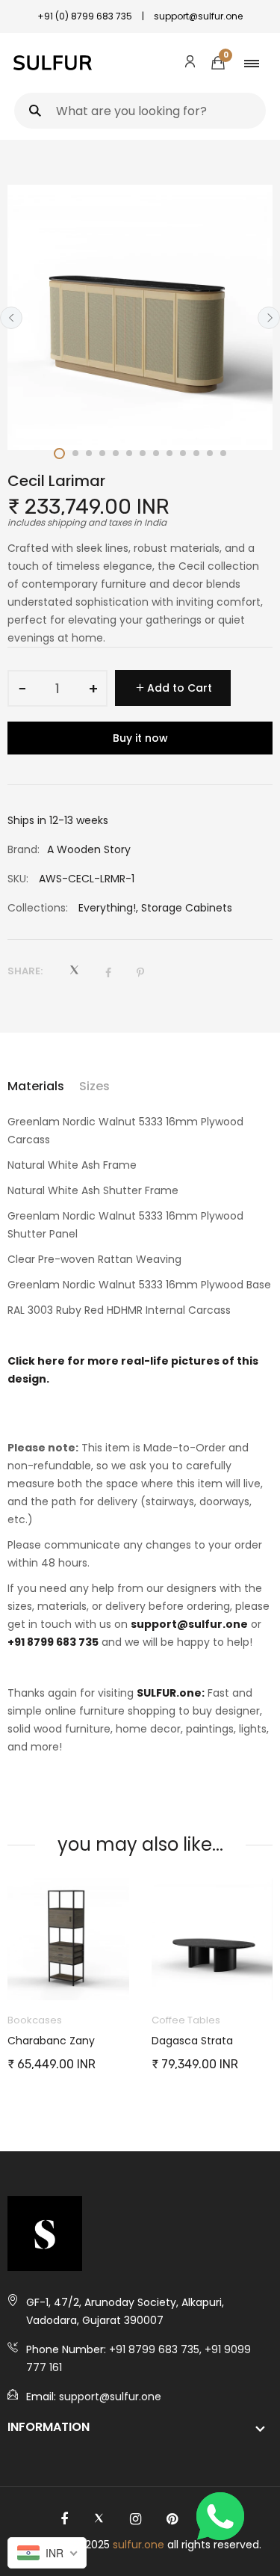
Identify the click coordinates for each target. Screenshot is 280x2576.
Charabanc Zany (51, 2041)
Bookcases (35, 2020)
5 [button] (116, 453)
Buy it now (140, 738)
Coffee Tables (186, 2020)
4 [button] (102, 453)
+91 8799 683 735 (53, 1642)
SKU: (18, 879)
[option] (140, 317)
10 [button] (183, 453)
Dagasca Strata (192, 2041)
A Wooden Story (89, 849)
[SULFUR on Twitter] (99, 2519)
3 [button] (89, 453)
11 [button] (196, 453)
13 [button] (223, 453)
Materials (36, 1086)
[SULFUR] (53, 63)
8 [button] (156, 453)
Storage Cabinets (187, 908)
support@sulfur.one (189, 1624)
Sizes (94, 1086)
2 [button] (75, 453)
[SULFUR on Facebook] (64, 2519)
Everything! (107, 908)
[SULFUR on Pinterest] (172, 2519)
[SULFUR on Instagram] (136, 2519)
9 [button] (169, 453)
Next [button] (269, 318)
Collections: (38, 908)
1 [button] (59, 454)
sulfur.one (139, 2545)
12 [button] (210, 453)
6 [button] (129, 453)
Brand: (24, 849)
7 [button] (143, 453)
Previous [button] (11, 318)
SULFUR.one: (171, 1693)
